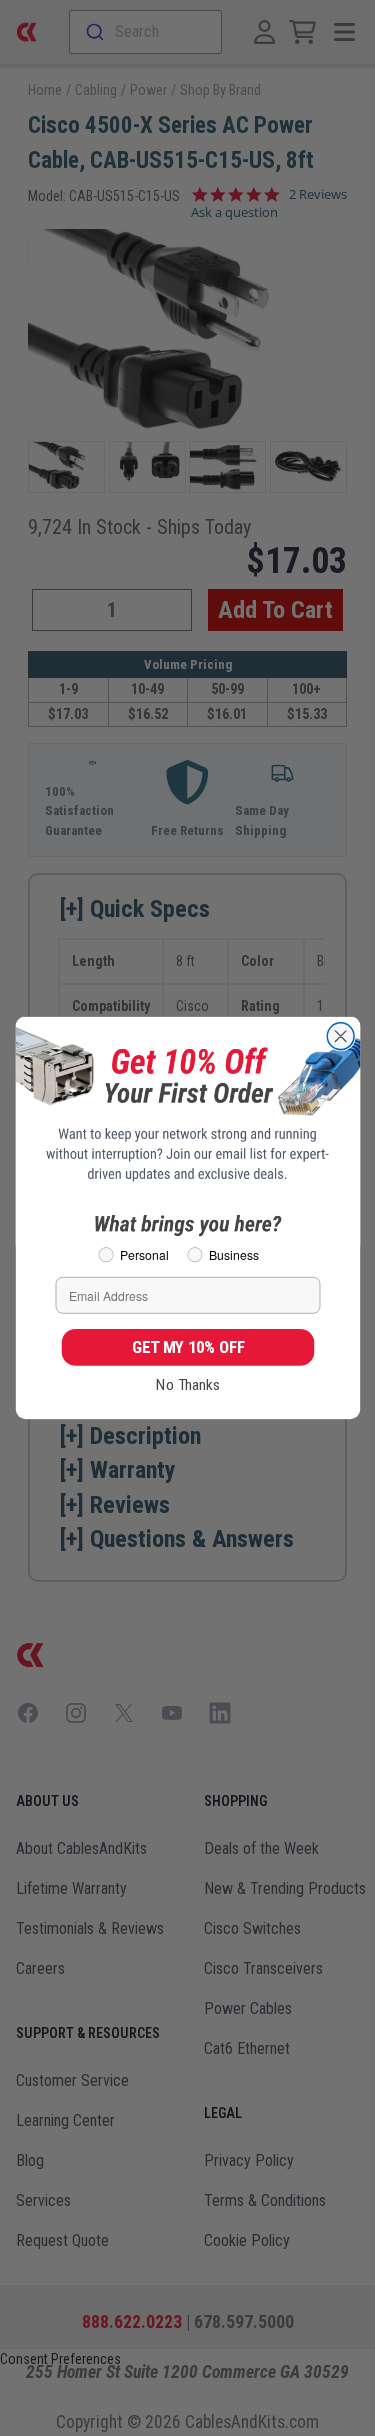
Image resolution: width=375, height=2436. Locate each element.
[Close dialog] (340, 1036)
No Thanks (188, 1385)
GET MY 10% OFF (187, 1346)
